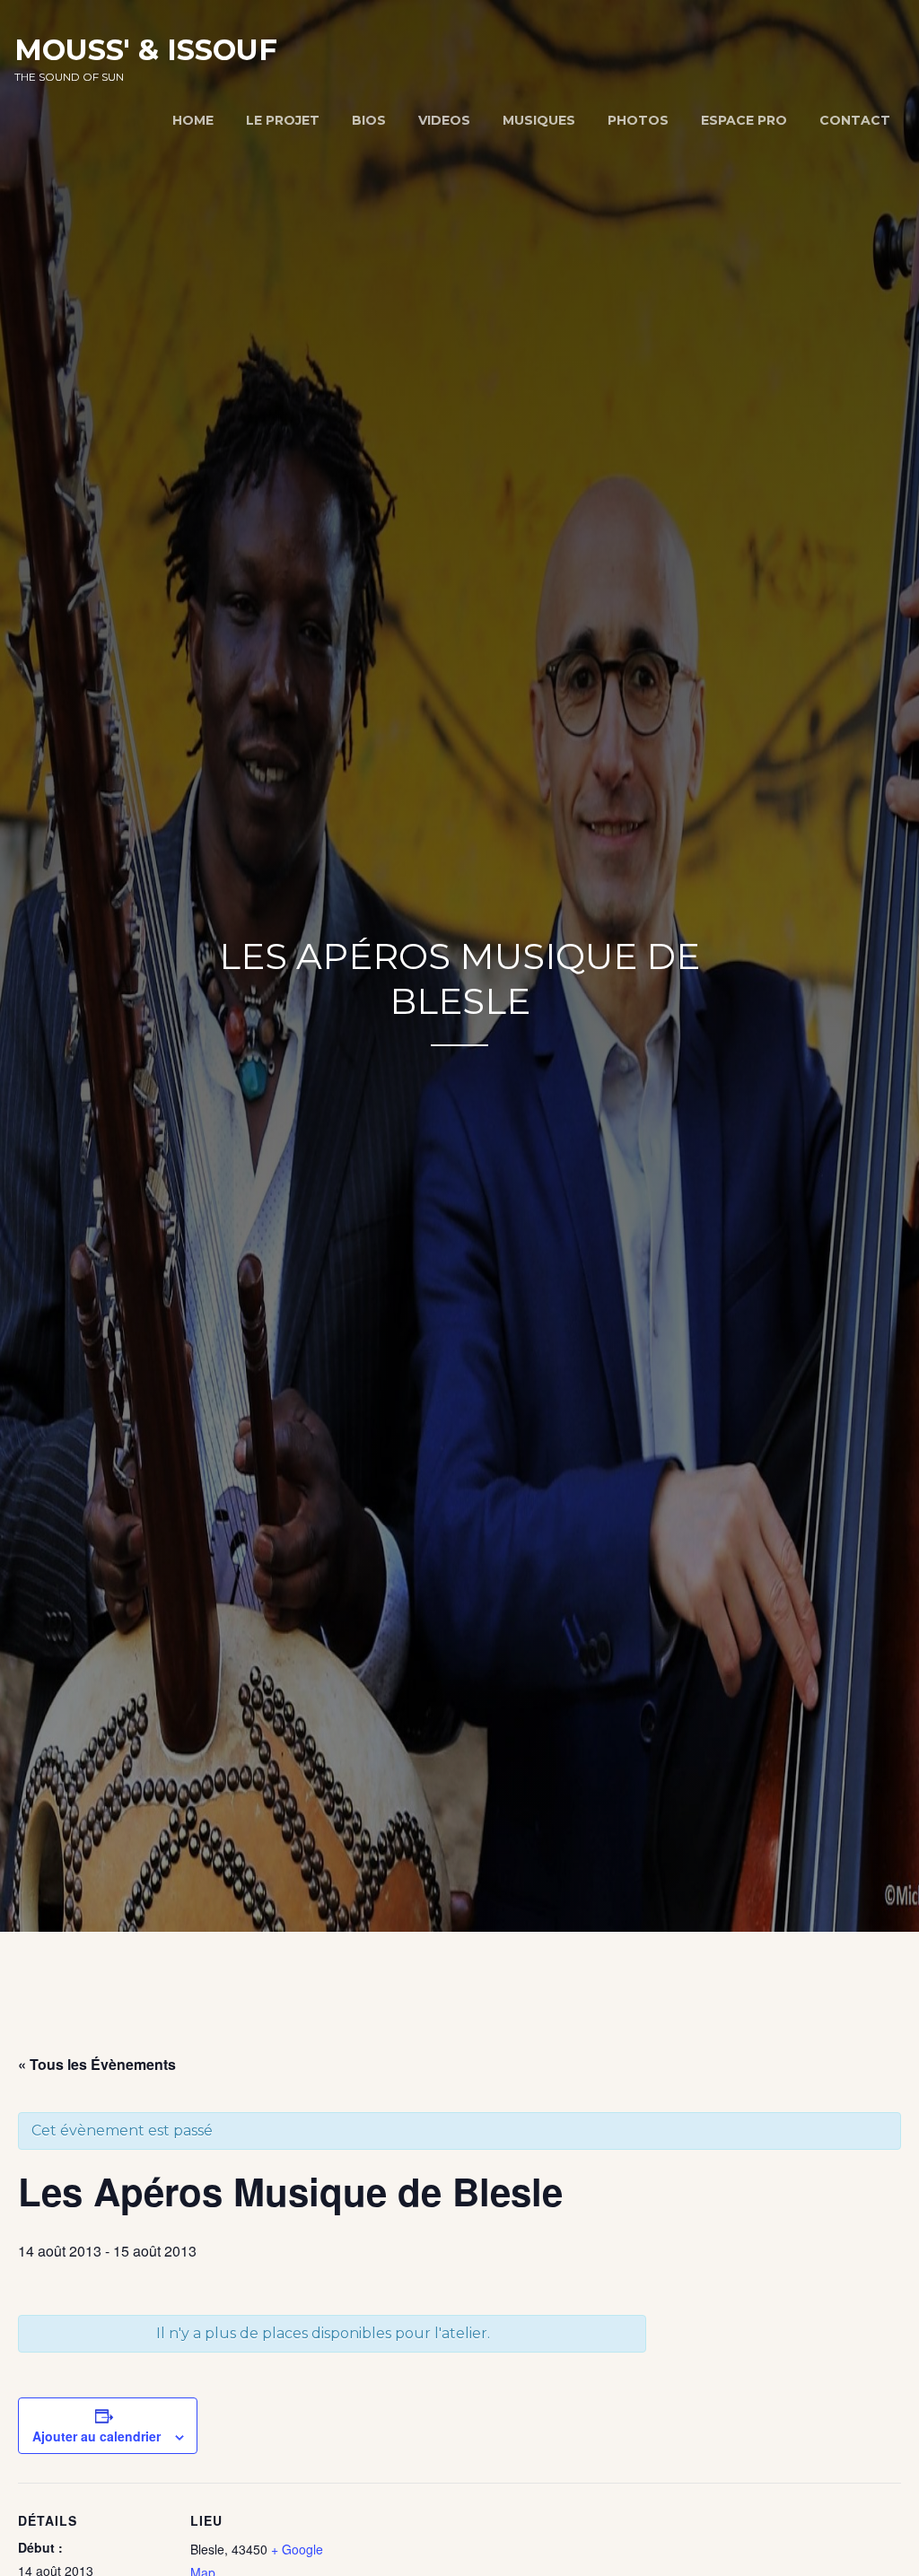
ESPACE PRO (744, 120)
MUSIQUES (539, 120)
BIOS (369, 120)
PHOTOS (638, 120)
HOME (193, 120)
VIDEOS (444, 120)
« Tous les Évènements (97, 2064)
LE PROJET (283, 120)
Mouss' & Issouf (146, 50)
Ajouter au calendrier (96, 2436)
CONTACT (855, 120)
